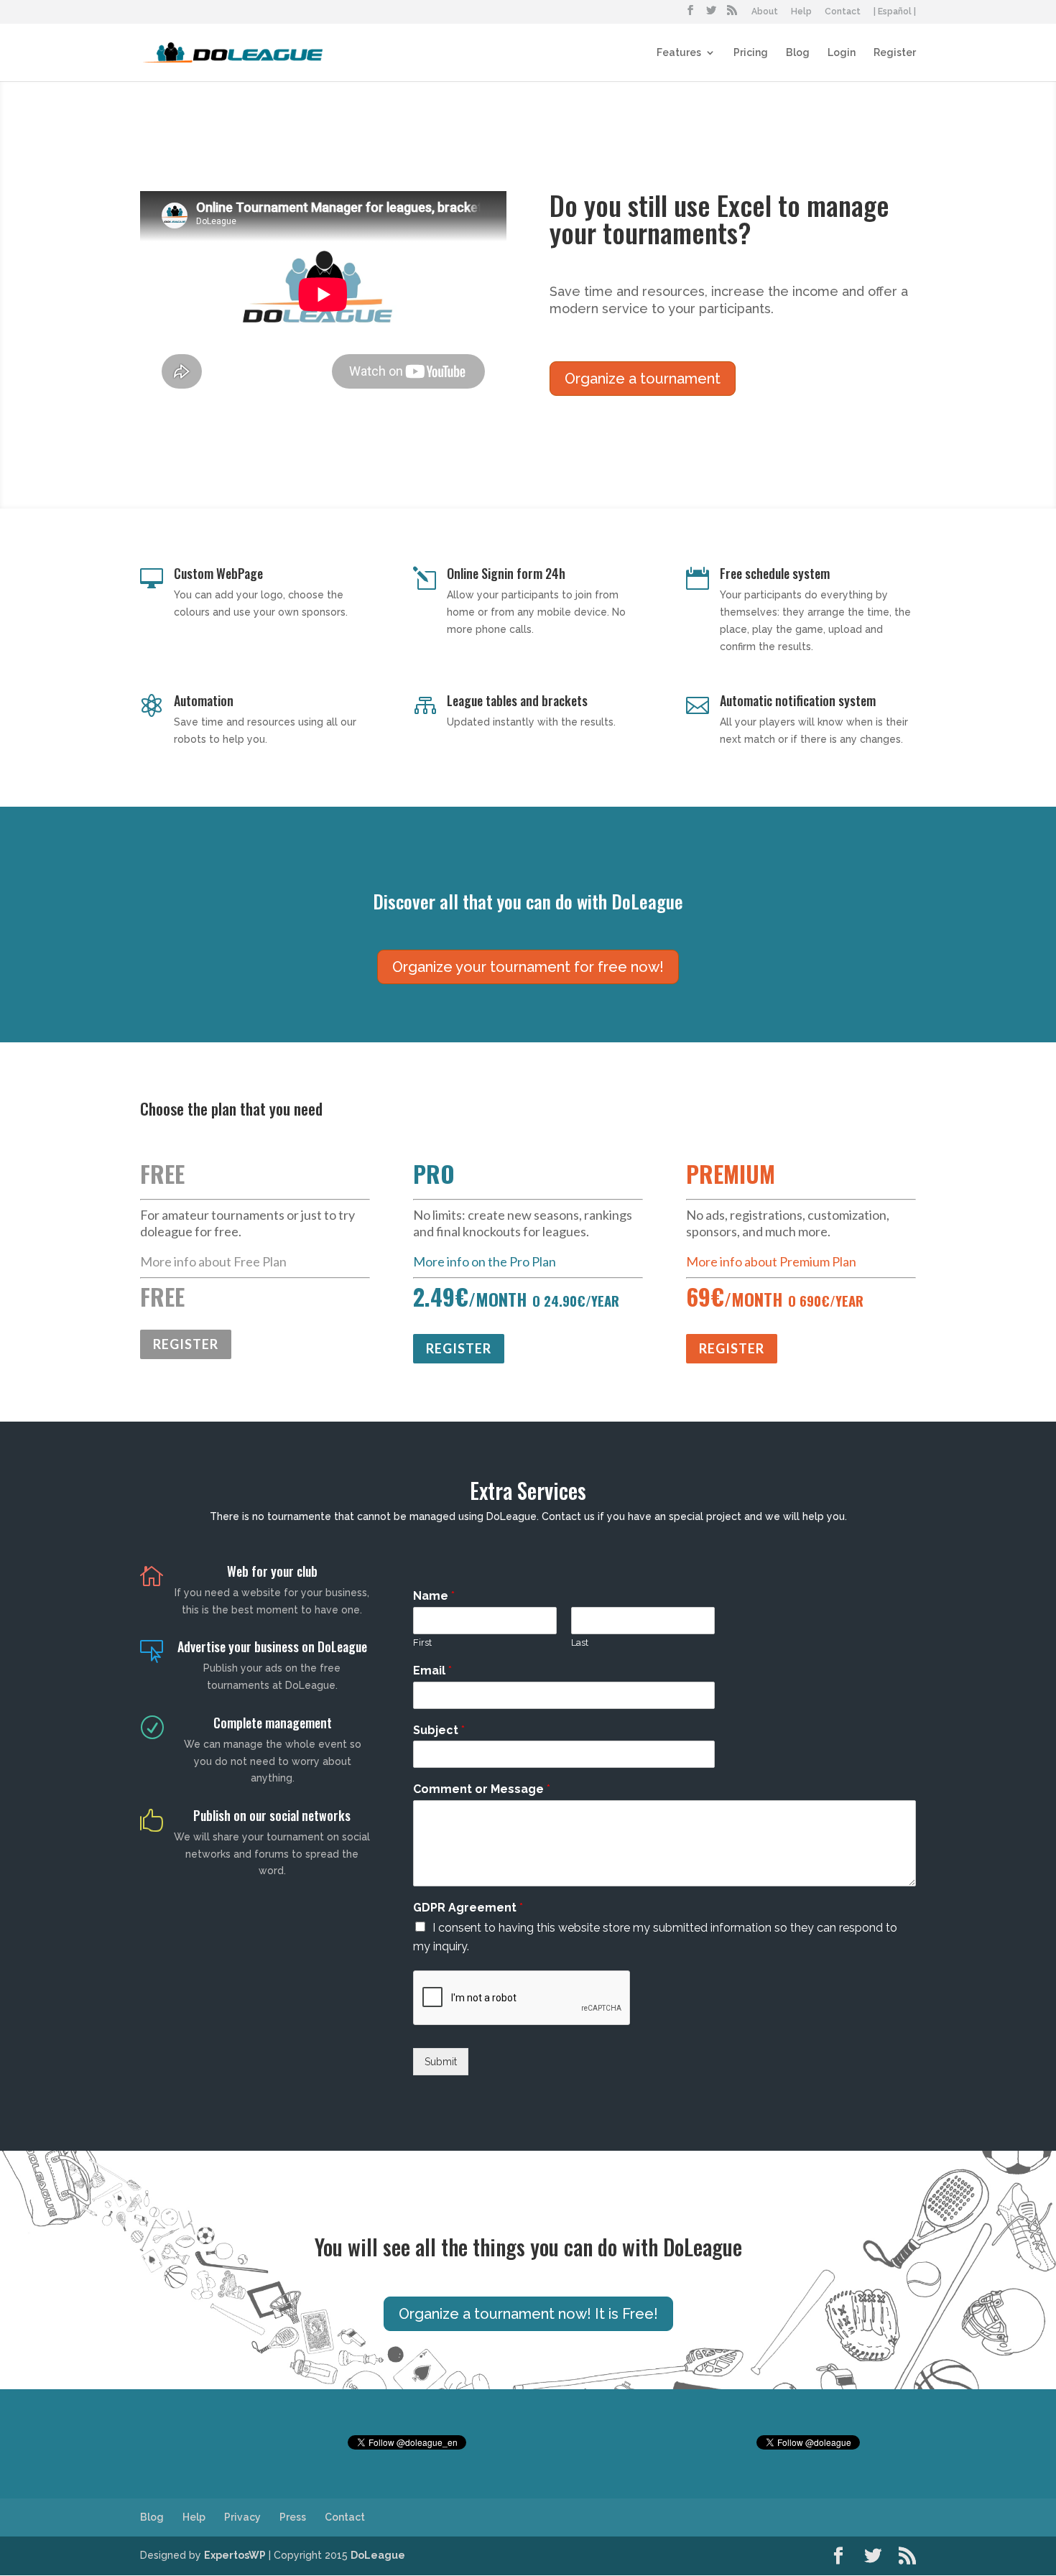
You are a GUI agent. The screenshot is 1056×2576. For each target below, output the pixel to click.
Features (679, 53)
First (422, 1643)
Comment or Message (482, 1789)
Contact (843, 12)
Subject (439, 1730)
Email (432, 1671)
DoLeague (378, 2555)
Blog (798, 53)
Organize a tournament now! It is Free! (528, 2314)
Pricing (751, 53)
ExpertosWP (235, 2555)
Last (580, 1643)
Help (801, 12)
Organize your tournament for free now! (528, 967)
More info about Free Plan (213, 1261)
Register (895, 53)
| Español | (895, 12)
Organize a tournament (643, 379)
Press (293, 2517)
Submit (441, 2062)
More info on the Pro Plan (485, 1261)
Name (434, 1596)
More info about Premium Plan (771, 1261)
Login (842, 53)
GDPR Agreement (468, 1908)
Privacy (242, 2517)
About (765, 12)
